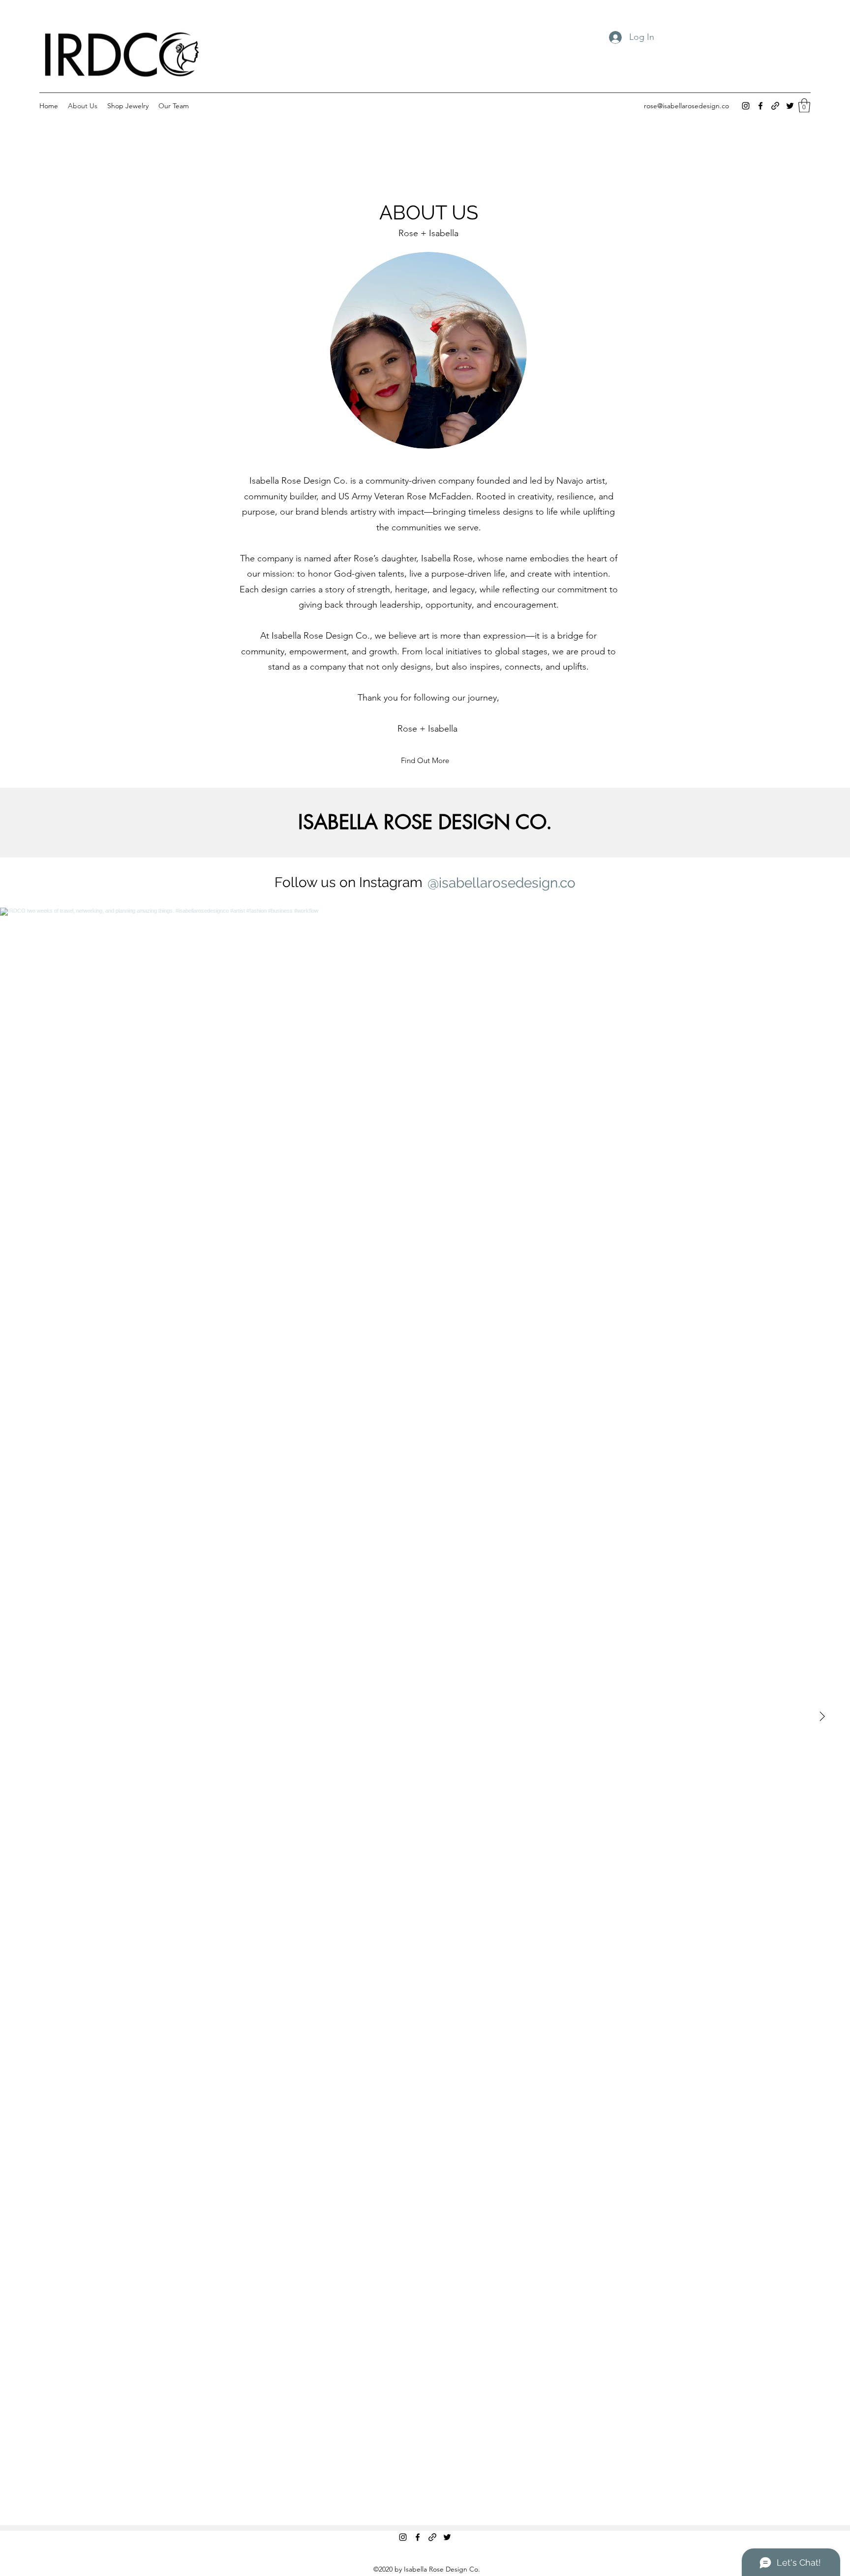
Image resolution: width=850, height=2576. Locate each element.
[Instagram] (746, 106)
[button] (804, 106)
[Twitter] (790, 106)
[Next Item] (822, 1717)
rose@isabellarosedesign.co (686, 106)
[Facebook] (760, 106)
